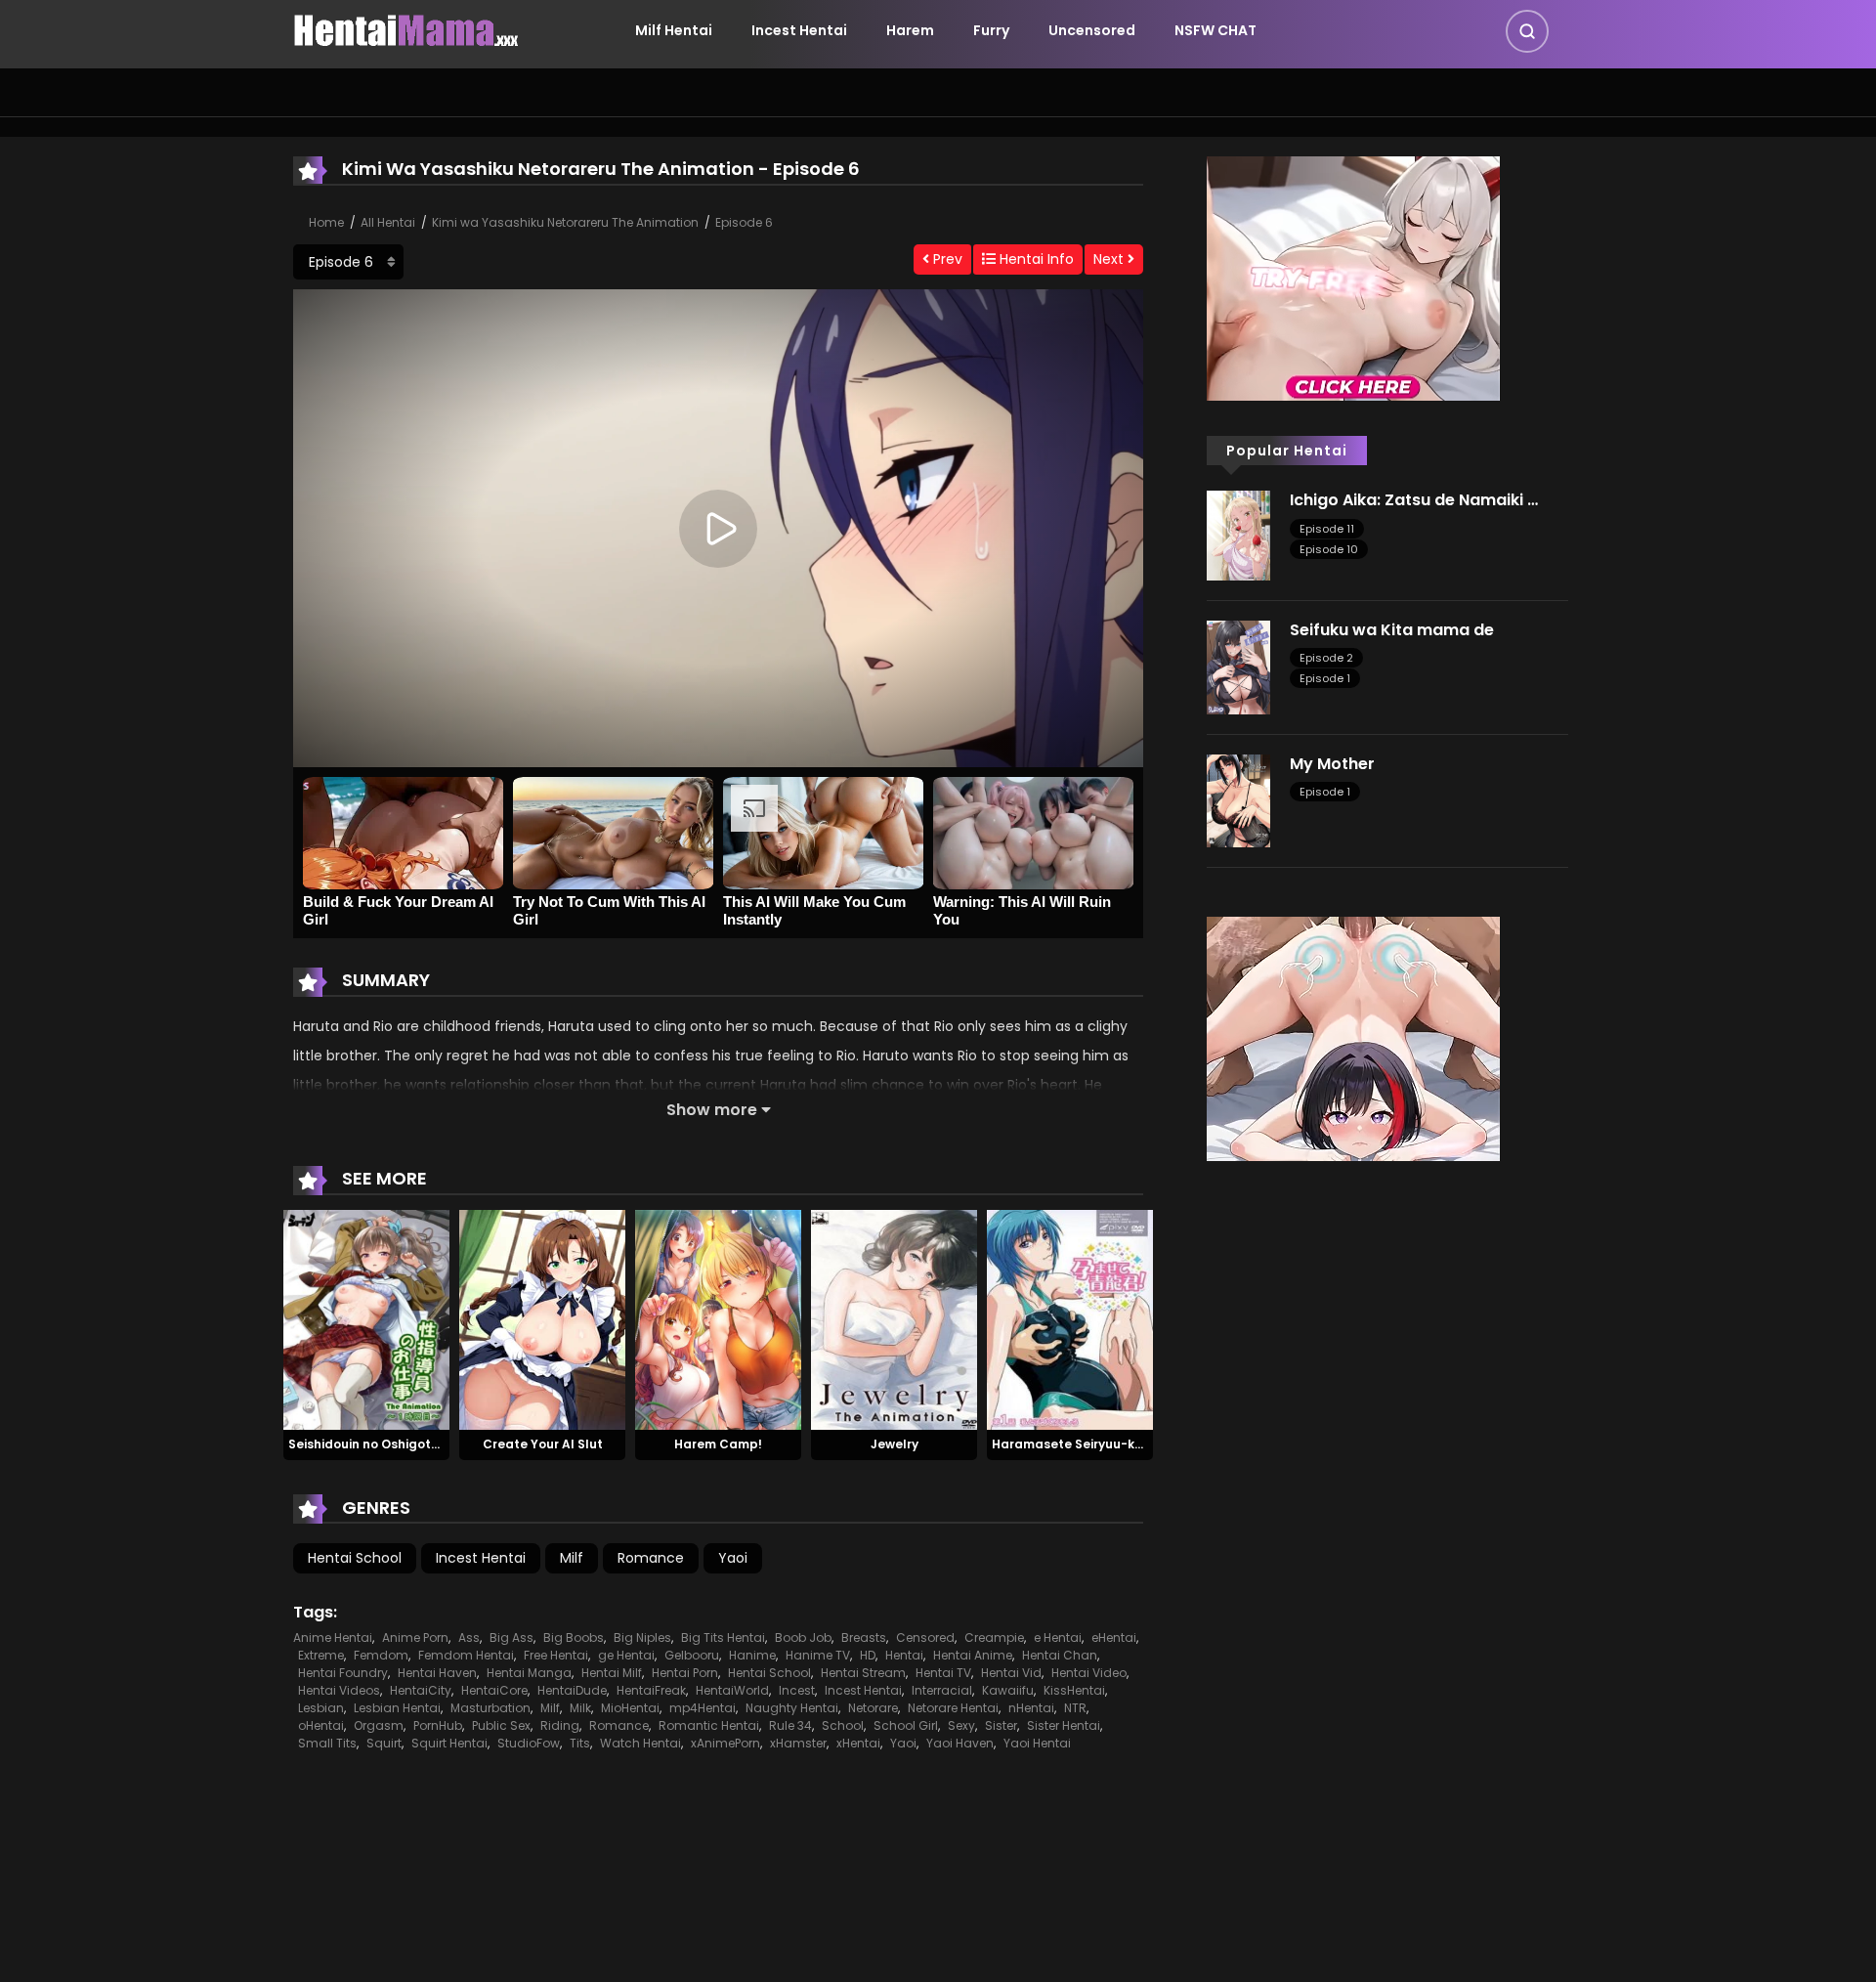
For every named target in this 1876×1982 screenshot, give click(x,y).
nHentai (1031, 1708)
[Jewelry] (894, 1318)
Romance (651, 1558)
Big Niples (642, 1637)
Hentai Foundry (343, 1673)
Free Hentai (556, 1655)
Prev (946, 259)
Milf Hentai (674, 30)
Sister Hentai (1064, 1725)
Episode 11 (1327, 529)
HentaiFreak (651, 1690)
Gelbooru (692, 1655)
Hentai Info (1035, 259)
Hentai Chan (1060, 1655)
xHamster (798, 1743)
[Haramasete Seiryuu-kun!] (1070, 1318)
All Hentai (388, 222)
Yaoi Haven (960, 1743)
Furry (991, 30)
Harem (910, 30)
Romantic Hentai (709, 1725)
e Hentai (1058, 1637)
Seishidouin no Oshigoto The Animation (410, 1444)
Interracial (942, 1690)
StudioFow (529, 1743)
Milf (572, 1558)
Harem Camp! (718, 1444)
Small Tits (327, 1743)
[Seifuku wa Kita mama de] (1238, 667)
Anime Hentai (333, 1637)
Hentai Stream (863, 1673)
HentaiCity (421, 1690)
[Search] (1527, 31)
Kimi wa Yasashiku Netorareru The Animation (565, 222)
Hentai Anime (973, 1655)
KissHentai (1074, 1690)
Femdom (381, 1655)
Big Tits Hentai (723, 1637)
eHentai (1114, 1637)
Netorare (873, 1708)
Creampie (994, 1637)
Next (1110, 259)
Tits (580, 1743)
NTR (1075, 1708)
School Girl (906, 1725)
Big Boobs (574, 1637)
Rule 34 (790, 1725)
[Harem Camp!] (718, 1318)
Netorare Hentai (953, 1708)
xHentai (858, 1743)
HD (868, 1655)
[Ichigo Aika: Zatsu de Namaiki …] (1238, 535)
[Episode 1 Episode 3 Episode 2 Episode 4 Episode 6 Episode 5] (348, 262)
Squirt (384, 1743)
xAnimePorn (725, 1743)
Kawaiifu (1008, 1690)
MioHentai (630, 1708)
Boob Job (803, 1637)
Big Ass (512, 1637)
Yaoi (733, 1558)
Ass (469, 1637)
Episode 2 (1326, 658)
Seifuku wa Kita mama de (1392, 630)
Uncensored (1092, 30)
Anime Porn (415, 1637)
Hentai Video (1089, 1673)
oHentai (321, 1725)
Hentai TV (943, 1673)
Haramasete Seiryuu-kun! (1073, 1444)
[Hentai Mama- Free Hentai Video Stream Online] (406, 29)
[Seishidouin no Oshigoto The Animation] (366, 1318)
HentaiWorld (732, 1690)
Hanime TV (818, 1655)
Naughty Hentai (792, 1708)
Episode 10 (1329, 549)
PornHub (438, 1725)
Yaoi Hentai (1037, 1743)
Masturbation (490, 1708)
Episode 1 (1325, 678)
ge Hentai (626, 1655)
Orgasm (379, 1725)
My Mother (1332, 764)
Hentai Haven (437, 1673)
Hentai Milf (612, 1673)
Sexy (961, 1725)
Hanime (752, 1655)
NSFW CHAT (1215, 30)
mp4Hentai (703, 1708)
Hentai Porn (685, 1673)
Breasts (864, 1637)
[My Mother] (1238, 799)
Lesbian (321, 1708)
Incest (797, 1690)
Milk (580, 1708)
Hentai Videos (339, 1690)
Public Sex (501, 1725)
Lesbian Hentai (397, 1708)
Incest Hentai (799, 30)
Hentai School (355, 1558)
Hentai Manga (529, 1673)
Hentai (904, 1655)
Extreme (321, 1655)
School (843, 1725)
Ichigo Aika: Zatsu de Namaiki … (1414, 500)
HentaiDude (572, 1690)
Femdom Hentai (466, 1655)
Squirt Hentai (449, 1743)
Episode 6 (744, 222)
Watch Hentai (640, 1743)
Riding (560, 1725)
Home (326, 222)
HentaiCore (494, 1690)
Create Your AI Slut (543, 1444)
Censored (925, 1637)
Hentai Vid (1011, 1673)
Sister (1001, 1725)
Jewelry (895, 1444)
